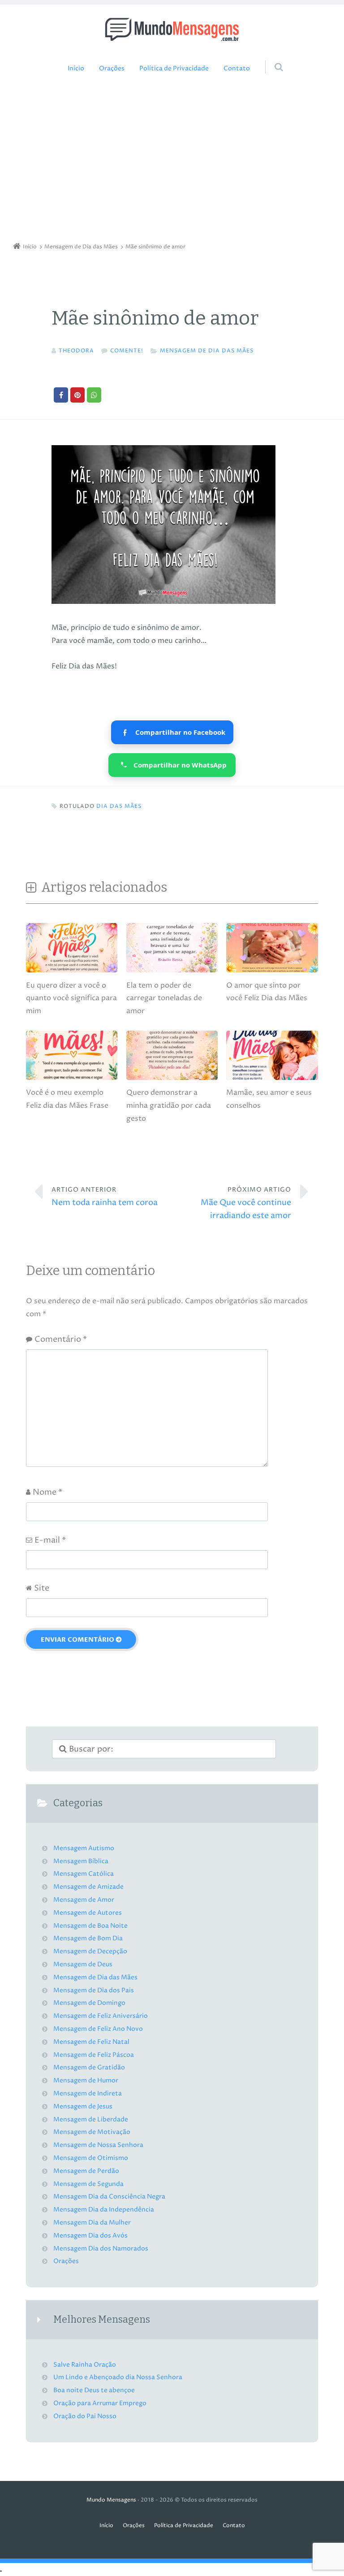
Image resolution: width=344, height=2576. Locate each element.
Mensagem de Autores (88, 1913)
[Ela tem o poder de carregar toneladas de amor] (172, 972)
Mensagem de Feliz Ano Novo (98, 2029)
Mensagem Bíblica (81, 1861)
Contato (237, 69)
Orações (112, 69)
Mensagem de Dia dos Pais (94, 1991)
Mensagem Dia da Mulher (92, 2223)
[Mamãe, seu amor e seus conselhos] (272, 1080)
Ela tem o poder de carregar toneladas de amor (164, 998)
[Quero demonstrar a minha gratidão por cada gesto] (172, 1080)
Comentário (61, 1339)
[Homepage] (172, 29)
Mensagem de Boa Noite (90, 1926)
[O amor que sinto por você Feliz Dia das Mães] (272, 972)
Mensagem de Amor (84, 1900)
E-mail (50, 1540)
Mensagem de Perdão (86, 2171)
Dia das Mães (119, 806)
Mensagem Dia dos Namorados (101, 2249)
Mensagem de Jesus (83, 2107)
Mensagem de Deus (83, 1965)
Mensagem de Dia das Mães (207, 351)
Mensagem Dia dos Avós (90, 2236)
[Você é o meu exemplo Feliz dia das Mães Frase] (72, 1080)
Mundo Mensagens (111, 2500)
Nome (47, 1492)
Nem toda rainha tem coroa (105, 1197)
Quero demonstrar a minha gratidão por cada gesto (169, 1106)
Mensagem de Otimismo (91, 2158)
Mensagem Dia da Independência (104, 2210)
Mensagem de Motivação (92, 2132)
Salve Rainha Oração (85, 2365)
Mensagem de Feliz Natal (91, 2042)
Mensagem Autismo (84, 1848)
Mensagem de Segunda (88, 2184)
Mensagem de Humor (86, 2081)
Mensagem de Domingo (89, 2003)
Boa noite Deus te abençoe (94, 2390)
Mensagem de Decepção (90, 1952)
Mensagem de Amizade (88, 1887)
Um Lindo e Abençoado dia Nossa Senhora (118, 2377)
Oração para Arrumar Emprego (100, 2403)
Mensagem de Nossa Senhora (98, 2145)
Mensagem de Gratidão (89, 2068)
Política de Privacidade (174, 69)
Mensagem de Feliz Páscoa (94, 2055)
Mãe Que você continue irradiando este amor (246, 1203)
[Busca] (270, 58)
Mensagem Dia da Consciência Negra (109, 2197)
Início (76, 69)
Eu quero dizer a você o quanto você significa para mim (71, 998)
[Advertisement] (172, 160)
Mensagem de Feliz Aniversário (101, 2016)
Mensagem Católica (84, 1874)
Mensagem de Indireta (88, 2094)
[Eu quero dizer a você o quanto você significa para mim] (72, 972)
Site (42, 1588)
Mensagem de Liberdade (91, 2120)
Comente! (127, 351)
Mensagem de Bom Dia (88, 1939)
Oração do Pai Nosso (85, 2416)
